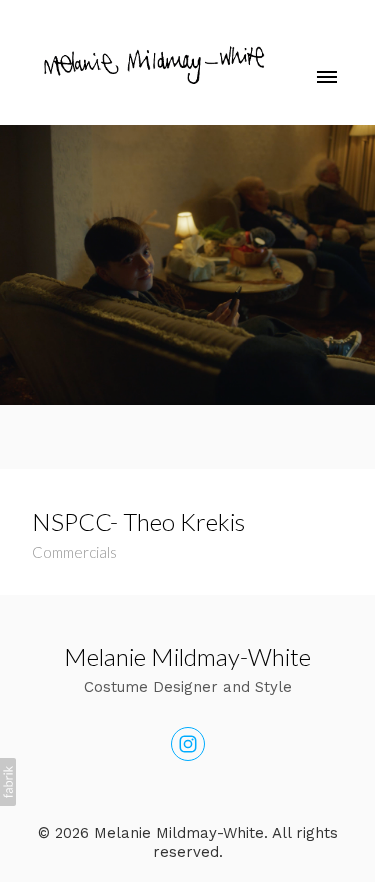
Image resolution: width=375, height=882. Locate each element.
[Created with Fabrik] (8, 782)
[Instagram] (188, 744)
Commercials (74, 552)
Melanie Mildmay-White (187, 656)
